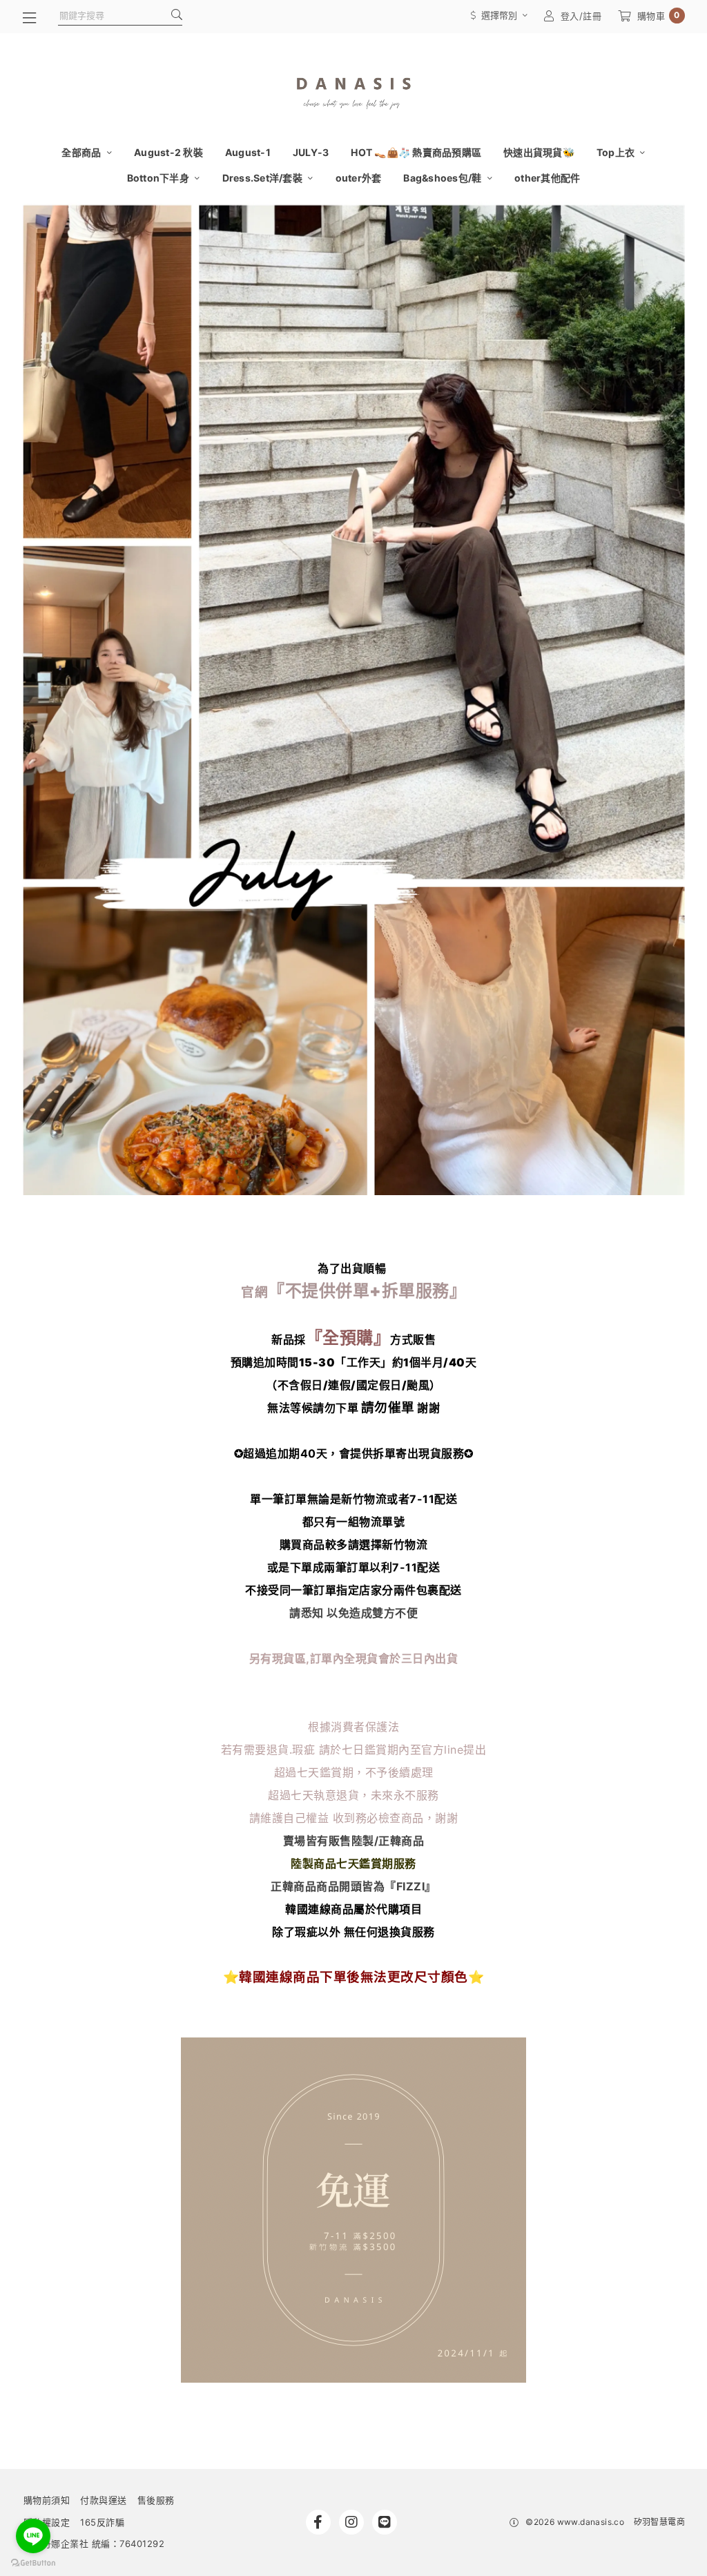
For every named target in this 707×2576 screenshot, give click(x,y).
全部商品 (82, 152)
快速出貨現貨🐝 (539, 152)
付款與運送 (104, 2500)
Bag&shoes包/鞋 (443, 178)
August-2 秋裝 (168, 152)
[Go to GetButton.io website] (33, 2562)
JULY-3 (311, 152)
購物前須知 (47, 2500)
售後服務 (156, 2500)
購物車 (659, 16)
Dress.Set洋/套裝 (264, 178)
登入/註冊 (581, 16)
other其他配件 (547, 178)
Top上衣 (617, 152)
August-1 (248, 152)
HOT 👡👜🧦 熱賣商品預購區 (416, 152)
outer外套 (359, 178)
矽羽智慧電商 (659, 2522)
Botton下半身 (159, 178)
